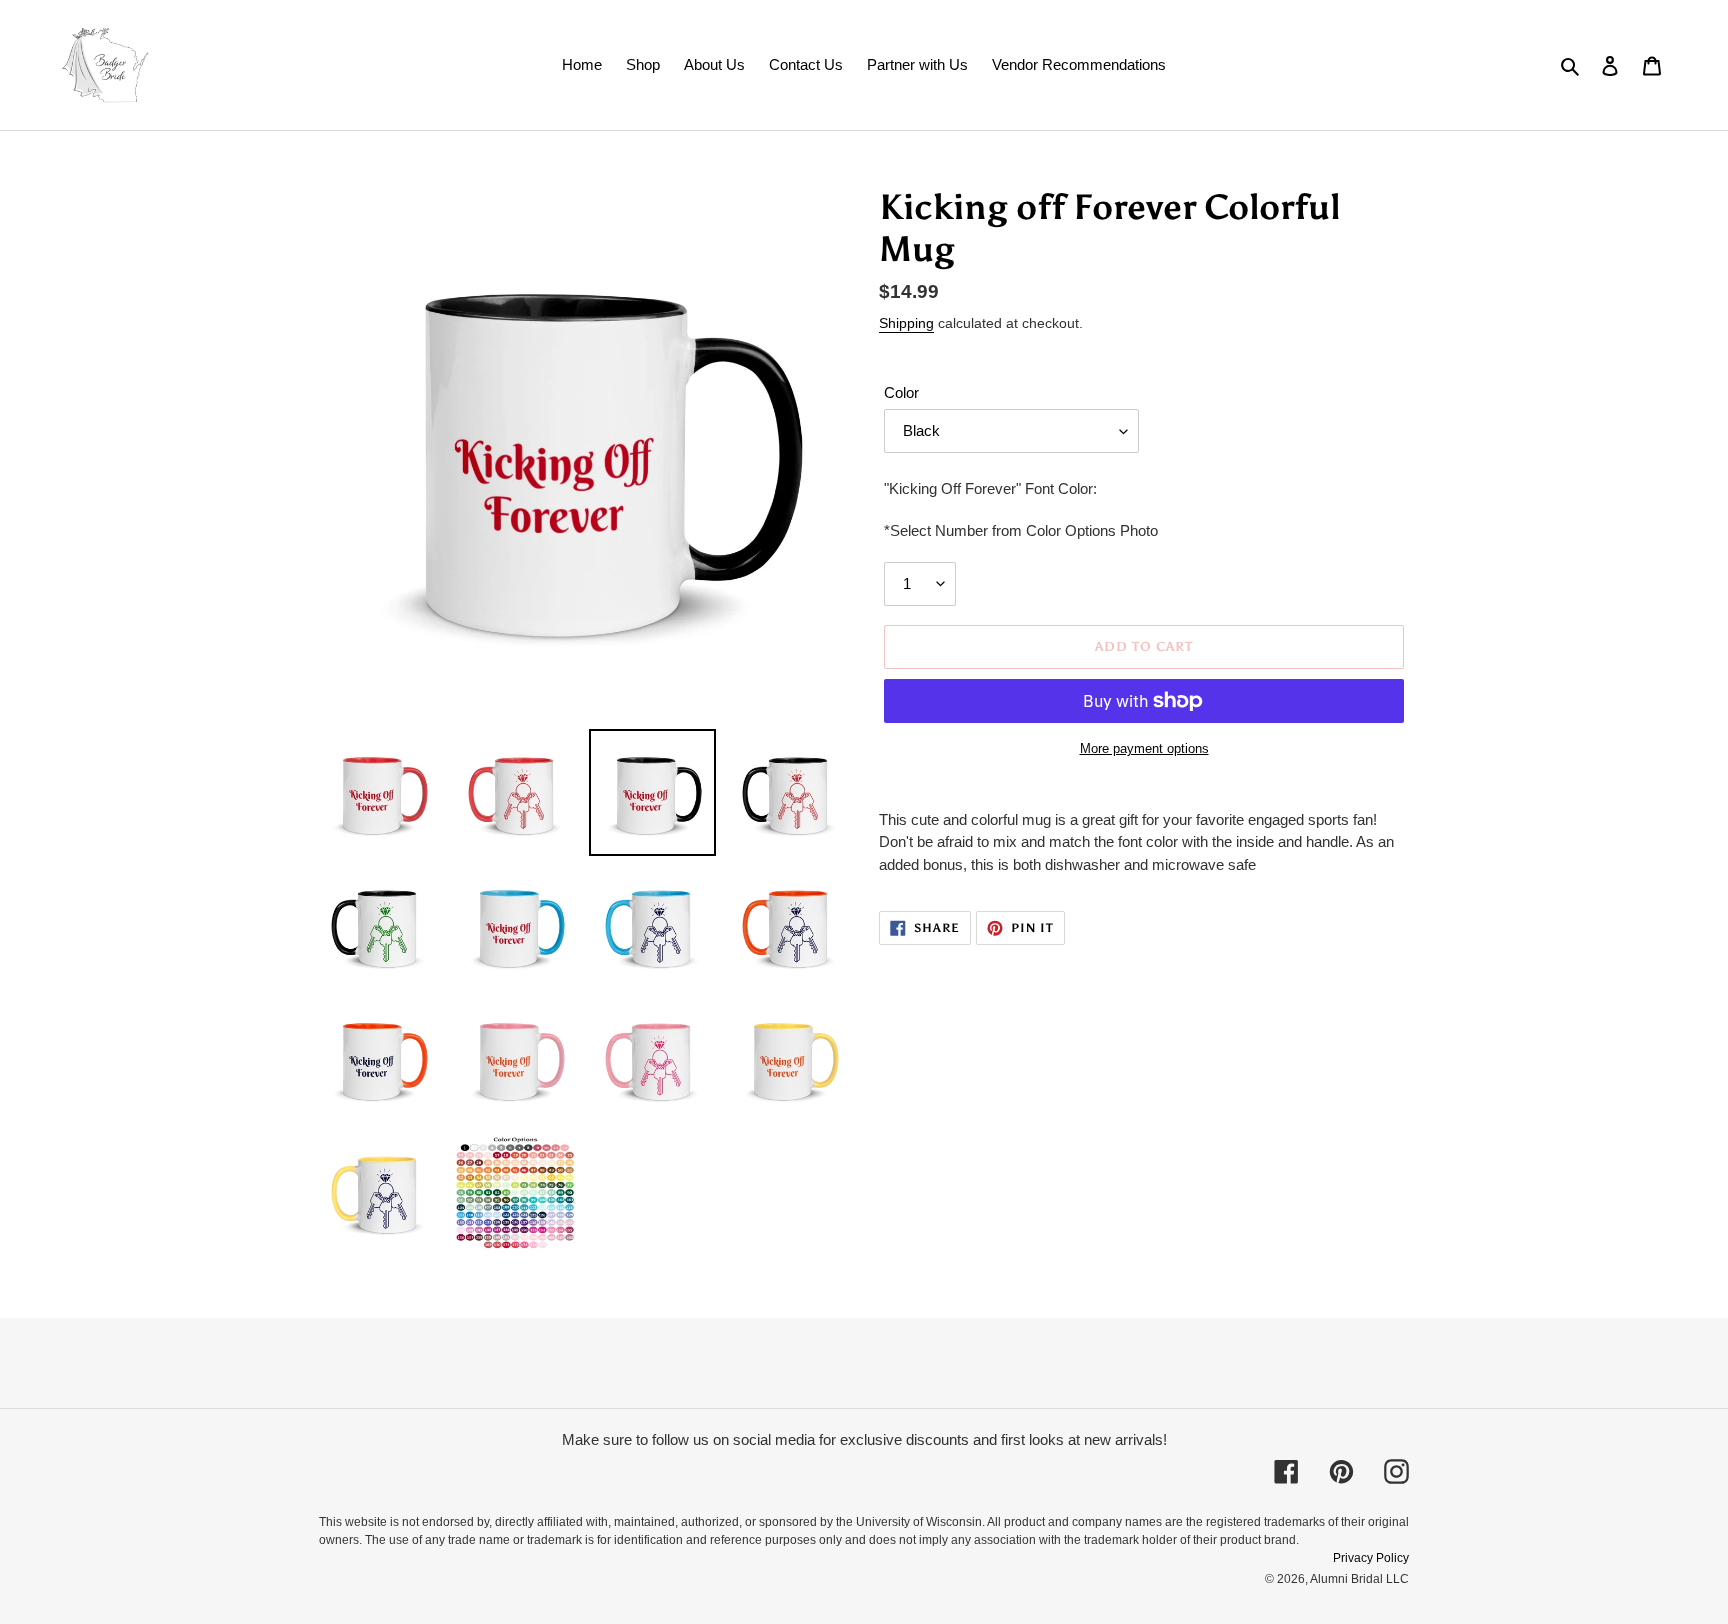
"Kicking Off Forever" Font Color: (990, 488)
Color (901, 392)
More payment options (1144, 748)
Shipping (906, 323)
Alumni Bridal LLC (1359, 1579)
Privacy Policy (1371, 1558)
